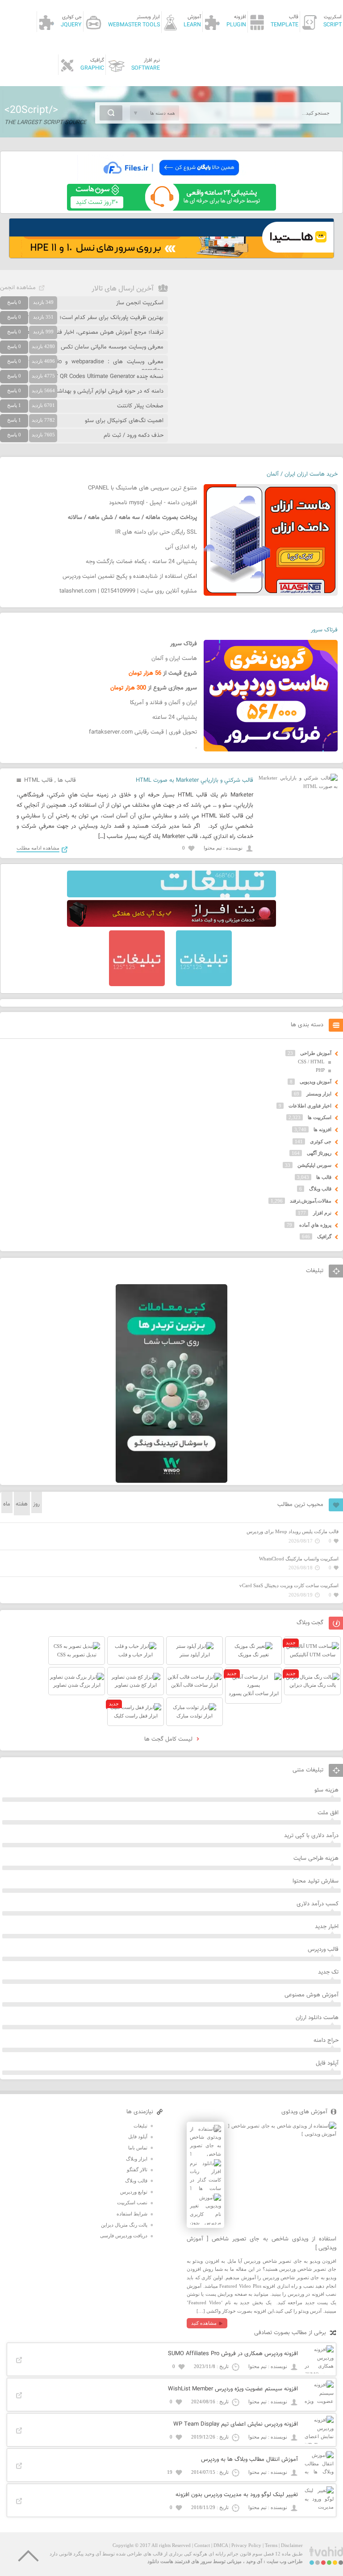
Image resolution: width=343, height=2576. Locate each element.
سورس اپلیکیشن (314, 1165)
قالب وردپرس (323, 1950)
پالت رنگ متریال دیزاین (124, 2225)
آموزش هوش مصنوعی (312, 1995)
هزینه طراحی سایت (316, 1858)
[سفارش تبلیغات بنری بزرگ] (171, 896)
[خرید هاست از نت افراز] (171, 925)
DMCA (221, 2545)
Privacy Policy (246, 2545)
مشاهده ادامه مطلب (38, 848)
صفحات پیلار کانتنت (140, 406)
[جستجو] (111, 113)
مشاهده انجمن (18, 288)
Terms (271, 2545)
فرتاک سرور (324, 630)
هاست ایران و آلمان (174, 659)
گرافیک (324, 1236)
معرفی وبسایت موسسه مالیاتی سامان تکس (112, 347)
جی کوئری (321, 1141)
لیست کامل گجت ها (169, 1739)
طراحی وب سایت (285, 2561)
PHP (320, 1070)
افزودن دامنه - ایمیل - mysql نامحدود (153, 503)
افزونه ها (322, 1129)
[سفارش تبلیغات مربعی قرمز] (137, 984)
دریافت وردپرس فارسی (124, 2236)
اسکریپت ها (320, 1117)
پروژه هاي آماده (315, 1225)
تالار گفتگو (137, 2169)
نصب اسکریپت (132, 2203)
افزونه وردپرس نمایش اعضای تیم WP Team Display (236, 2424)
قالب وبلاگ (320, 1189)
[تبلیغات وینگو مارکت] (171, 1481)
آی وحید (254, 2561)
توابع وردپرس (134, 2192)
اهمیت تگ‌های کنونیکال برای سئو (124, 421)
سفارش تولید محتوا (316, 1881)
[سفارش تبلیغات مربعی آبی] (204, 984)
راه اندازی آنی (181, 547)
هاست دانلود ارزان (317, 2018)
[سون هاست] (171, 209)
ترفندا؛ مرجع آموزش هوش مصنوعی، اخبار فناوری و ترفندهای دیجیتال (82, 332)
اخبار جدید (327, 1927)
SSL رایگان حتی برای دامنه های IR (156, 532)
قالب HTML (38, 780)
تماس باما (138, 2148)
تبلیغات (140, 2126)
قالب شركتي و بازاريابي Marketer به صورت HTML (195, 780)
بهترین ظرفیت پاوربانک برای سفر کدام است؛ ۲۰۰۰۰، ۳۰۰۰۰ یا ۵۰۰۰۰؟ (82, 318)
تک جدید (328, 1972)
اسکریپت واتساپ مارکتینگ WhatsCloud (299, 1559)
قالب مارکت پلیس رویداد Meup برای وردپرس (293, 1531)
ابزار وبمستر (319, 1094)
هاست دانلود (160, 2561)
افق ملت (328, 1813)
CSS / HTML (311, 1062)
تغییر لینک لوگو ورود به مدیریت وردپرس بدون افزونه (237, 2495)
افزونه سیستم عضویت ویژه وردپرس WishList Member (233, 2389)
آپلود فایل (327, 2063)
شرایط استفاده (132, 2214)
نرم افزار (322, 1213)
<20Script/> (31, 110)
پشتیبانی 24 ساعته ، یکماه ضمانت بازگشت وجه (141, 562)
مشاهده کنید (204, 2323)
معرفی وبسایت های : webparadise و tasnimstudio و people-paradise (82, 366)
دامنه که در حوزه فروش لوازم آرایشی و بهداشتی (107, 391)
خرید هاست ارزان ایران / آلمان (302, 474)
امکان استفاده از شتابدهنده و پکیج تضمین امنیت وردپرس (130, 577)
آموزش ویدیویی (316, 1082)
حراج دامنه (326, 2041)
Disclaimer (292, 2545)
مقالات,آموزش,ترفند (311, 1201)
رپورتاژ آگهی (319, 1153)
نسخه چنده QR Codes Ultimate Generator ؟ (109, 377)
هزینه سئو (326, 1790)
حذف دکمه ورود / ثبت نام (134, 436)
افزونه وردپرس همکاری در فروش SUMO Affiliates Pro (233, 2354)
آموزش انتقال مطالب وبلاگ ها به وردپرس (249, 2460)
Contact (202, 2545)
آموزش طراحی (316, 1053)
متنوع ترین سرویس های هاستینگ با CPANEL (142, 488)
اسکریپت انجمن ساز (140, 303)
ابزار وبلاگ (137, 2159)
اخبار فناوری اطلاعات (310, 1106)
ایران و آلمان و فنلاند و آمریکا (163, 703)
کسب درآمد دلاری (318, 1904)
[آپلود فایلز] (171, 179)
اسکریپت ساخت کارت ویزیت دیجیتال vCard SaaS (289, 1585)
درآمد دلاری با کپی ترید (311, 1836)
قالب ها (67, 780)
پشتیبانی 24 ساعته (175, 718)
